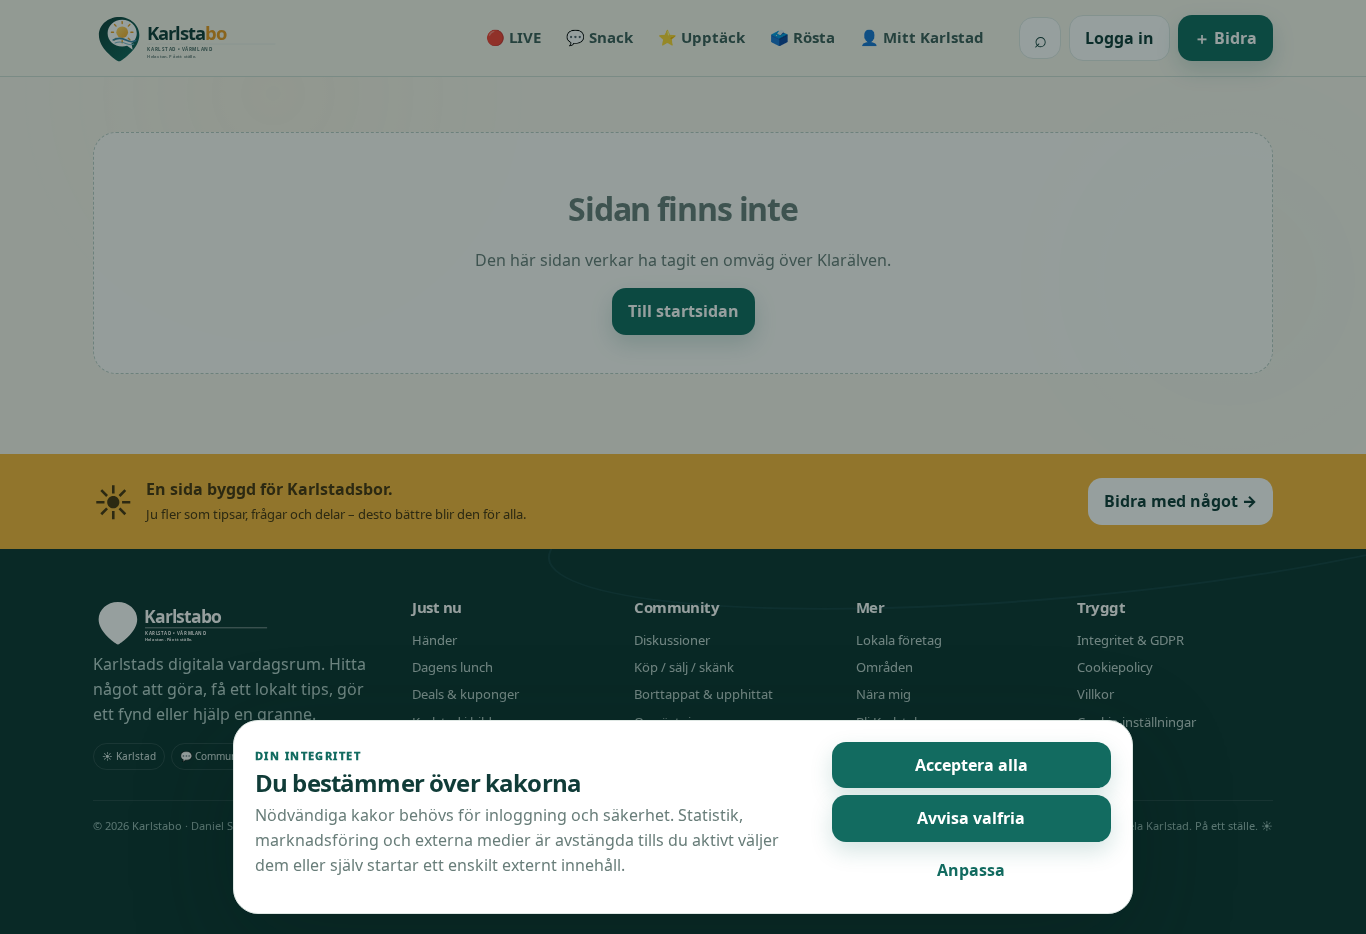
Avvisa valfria (971, 818)
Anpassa (971, 870)
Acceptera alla (971, 765)
